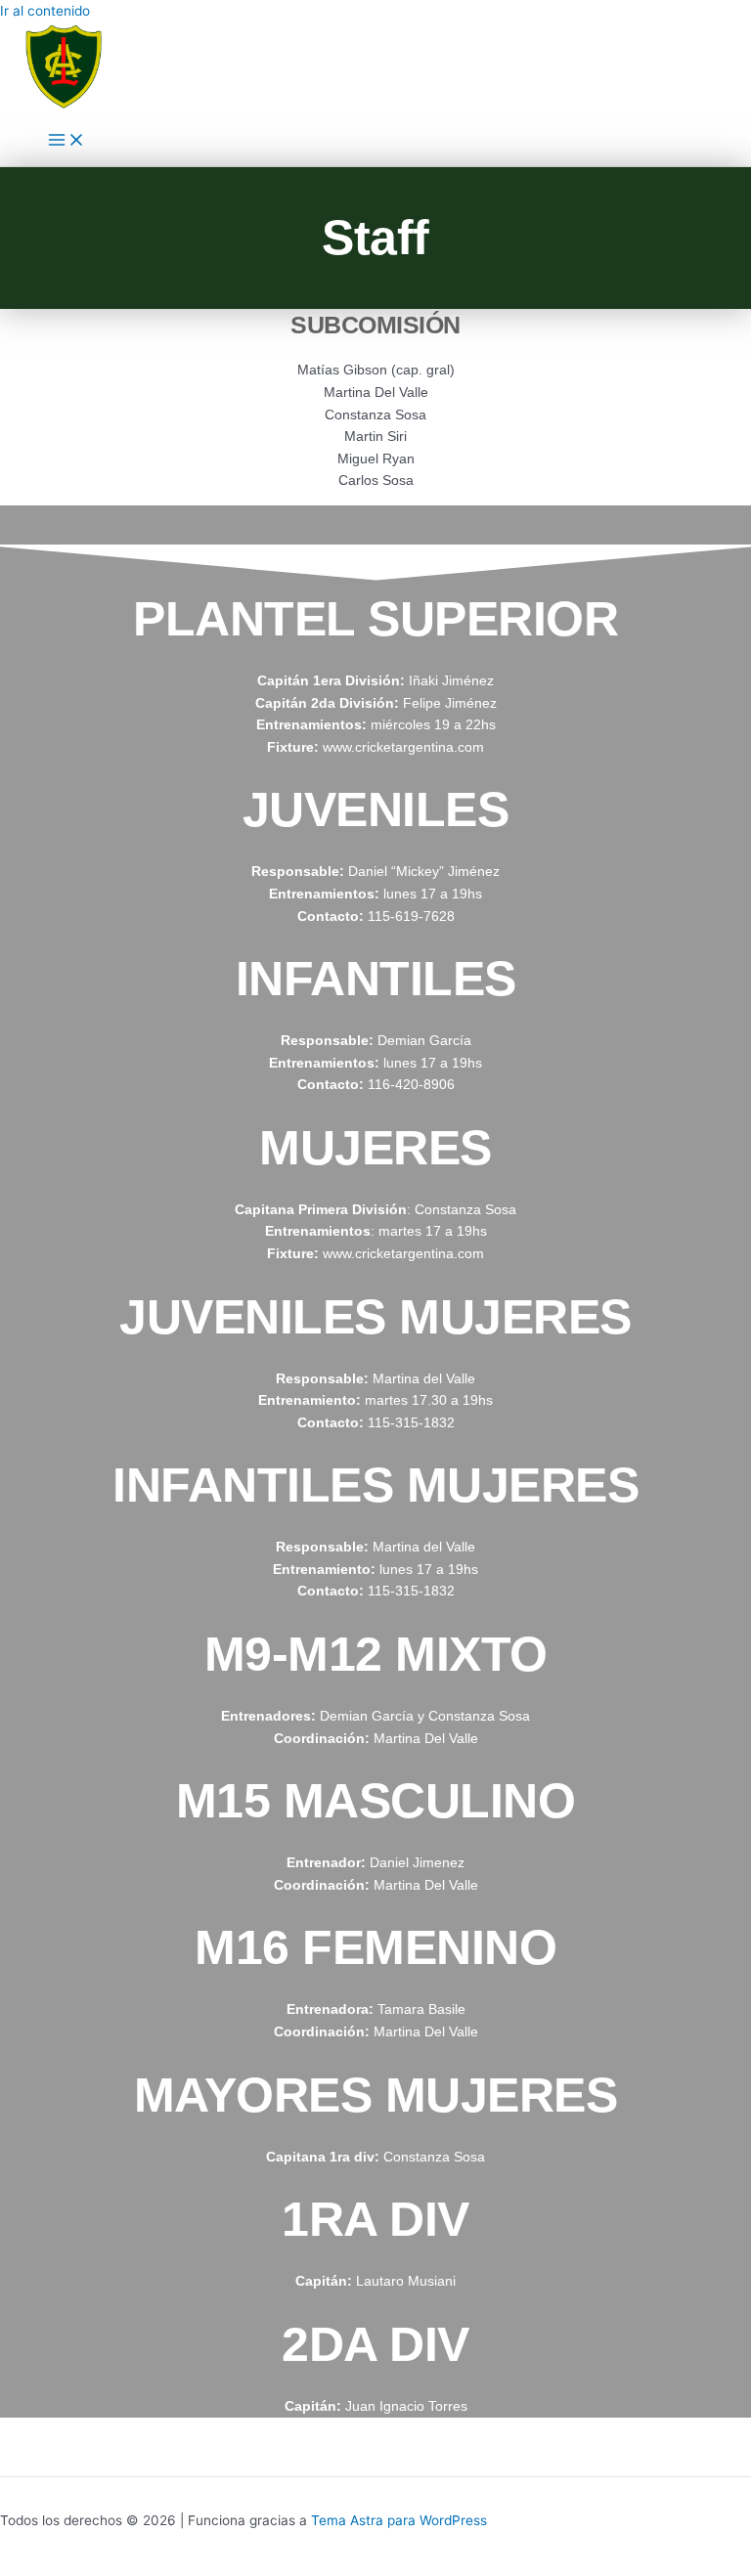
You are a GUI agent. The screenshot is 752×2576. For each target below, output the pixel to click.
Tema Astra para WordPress (399, 2520)
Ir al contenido (45, 11)
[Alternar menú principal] (66, 141)
